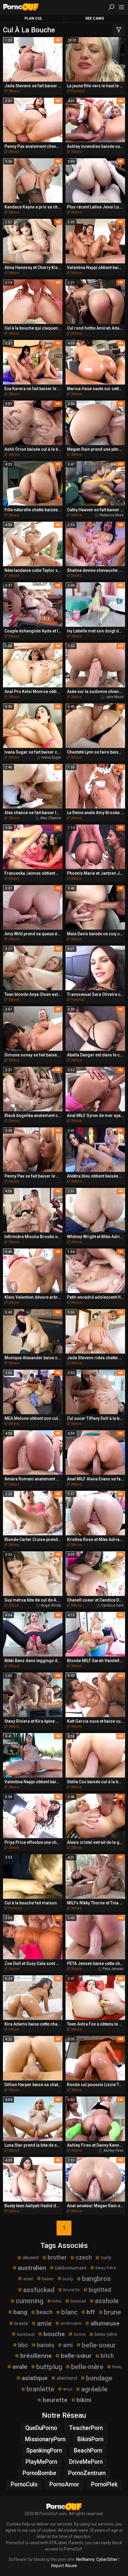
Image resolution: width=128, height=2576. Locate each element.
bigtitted (100, 2290)
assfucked (39, 2290)
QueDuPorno (41, 2428)
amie (44, 2323)
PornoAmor (64, 2484)
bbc (23, 2345)
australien (32, 2268)
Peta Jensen (113, 1969)
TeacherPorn (86, 2428)
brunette (72, 2290)
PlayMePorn (41, 2462)
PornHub (78, 91)
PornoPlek (104, 2484)
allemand (67, 2378)
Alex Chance (51, 818)
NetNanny (85, 2559)
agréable (94, 2389)
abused (31, 2257)
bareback (26, 2334)
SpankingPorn (44, 2451)
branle (21, 2323)
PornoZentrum (87, 2473)
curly (106, 2257)
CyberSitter (107, 2559)
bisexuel (78, 2301)
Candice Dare (112, 1605)
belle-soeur (99, 2345)
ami (68, 2345)
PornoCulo (24, 2484)
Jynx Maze (115, 697)
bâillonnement (71, 2268)
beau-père (106, 2334)
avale (20, 2367)
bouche (54, 2334)
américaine (71, 2323)
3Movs (14, 91)
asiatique (35, 2378)
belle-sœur (76, 2356)
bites (57, 2301)
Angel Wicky (51, 1605)
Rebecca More (112, 515)
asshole (107, 2301)
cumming (30, 2301)
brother (57, 2258)
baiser (48, 2279)
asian (28, 2279)
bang (20, 2312)
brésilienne (36, 2356)
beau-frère (106, 2268)
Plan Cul (33, 18)
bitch (107, 2356)
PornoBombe (39, 2473)
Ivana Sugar (51, 757)
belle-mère (87, 2367)
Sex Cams (95, 18)
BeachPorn (88, 2451)
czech (84, 2258)
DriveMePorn (86, 2462)
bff (91, 2312)
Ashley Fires (113, 2151)
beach (44, 2312)
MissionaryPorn (45, 2439)
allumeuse (105, 2323)
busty (68, 2279)
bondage (99, 2378)
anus (68, 2389)
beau (117, 2367)
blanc (70, 2312)
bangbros (96, 2278)
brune (112, 2312)
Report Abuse (64, 2566)
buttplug (49, 2367)
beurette (55, 2400)
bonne (80, 2334)
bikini (84, 2400)
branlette (40, 2389)
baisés (46, 2345)
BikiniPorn (90, 2439)
